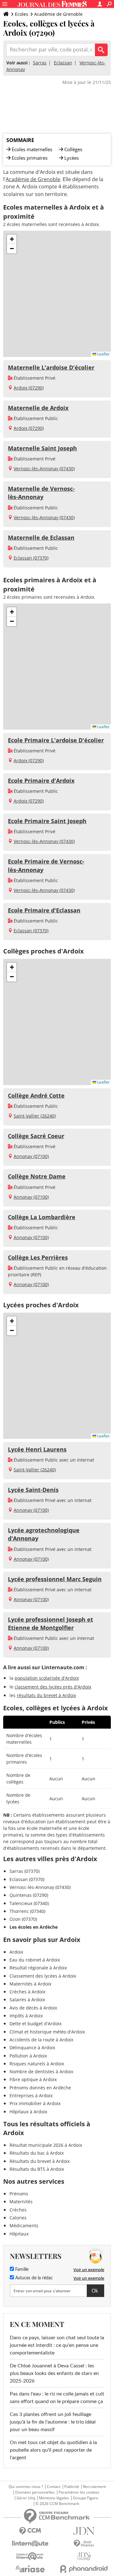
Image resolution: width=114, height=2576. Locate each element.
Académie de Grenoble (58, 14)
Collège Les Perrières (38, 1257)
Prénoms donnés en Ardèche (40, 2088)
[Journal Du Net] (84, 2531)
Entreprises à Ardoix (31, 2095)
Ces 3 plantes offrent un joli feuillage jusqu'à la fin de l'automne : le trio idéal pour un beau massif (53, 2422)
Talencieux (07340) (29, 1903)
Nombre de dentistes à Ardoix (41, 2071)
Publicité (72, 2487)
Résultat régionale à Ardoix (38, 1968)
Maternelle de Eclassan (41, 537)
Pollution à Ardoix (28, 2056)
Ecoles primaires (30, 158)
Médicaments (24, 2226)
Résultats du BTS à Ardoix (37, 2169)
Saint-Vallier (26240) (35, 1116)
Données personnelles (35, 2492)
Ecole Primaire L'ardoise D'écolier (56, 740)
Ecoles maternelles (32, 149)
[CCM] (30, 2531)
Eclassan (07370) (31, 558)
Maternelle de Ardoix (38, 408)
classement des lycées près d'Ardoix (53, 1687)
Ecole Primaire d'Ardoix (41, 781)
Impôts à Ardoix (26, 2016)
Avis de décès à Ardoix (33, 2008)
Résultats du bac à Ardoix (37, 2153)
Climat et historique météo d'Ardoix (47, 2032)
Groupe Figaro (85, 2498)
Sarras (40, 63)
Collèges (73, 149)
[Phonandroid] (84, 2569)
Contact (54, 2487)
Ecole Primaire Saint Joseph (47, 821)
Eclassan (63, 63)
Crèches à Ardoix (27, 1992)
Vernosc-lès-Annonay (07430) (44, 469)
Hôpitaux (19, 2234)
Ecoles (22, 14)
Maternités (21, 2202)
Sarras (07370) (25, 1871)
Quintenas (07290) (29, 1895)
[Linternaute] (30, 2544)
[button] (12, 239)
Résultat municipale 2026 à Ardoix (46, 2145)
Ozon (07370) (23, 1919)
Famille (21, 2270)
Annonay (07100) (31, 1156)
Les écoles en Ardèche (34, 1927)
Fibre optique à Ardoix (33, 2079)
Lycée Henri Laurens (37, 1449)
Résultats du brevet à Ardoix (40, 2161)
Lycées (72, 158)
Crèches (18, 2210)
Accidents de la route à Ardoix (41, 2040)
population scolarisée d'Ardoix (47, 1678)
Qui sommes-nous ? (26, 2487)
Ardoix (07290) (29, 388)
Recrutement (94, 2487)
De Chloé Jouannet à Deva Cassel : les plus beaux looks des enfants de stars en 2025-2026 (54, 2373)
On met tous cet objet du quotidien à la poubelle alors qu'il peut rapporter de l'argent (53, 2450)
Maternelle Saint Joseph (42, 448)
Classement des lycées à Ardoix (43, 1976)
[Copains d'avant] (30, 2556)
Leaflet (103, 354)
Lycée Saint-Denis (33, 1490)
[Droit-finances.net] (84, 2544)
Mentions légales (54, 2498)
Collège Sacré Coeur (36, 1136)
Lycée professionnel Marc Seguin (55, 1579)
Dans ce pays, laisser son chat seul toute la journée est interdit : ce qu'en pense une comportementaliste (57, 2345)
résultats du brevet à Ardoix (46, 1695)
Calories (18, 2218)
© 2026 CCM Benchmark (57, 2504)
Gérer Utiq (26, 2498)
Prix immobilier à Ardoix (35, 2103)
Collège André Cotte (36, 1095)
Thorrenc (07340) (27, 1911)
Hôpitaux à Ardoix (28, 2112)
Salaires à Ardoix (27, 2000)
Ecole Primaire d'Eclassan (44, 910)
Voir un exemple (89, 2270)
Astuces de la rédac (33, 2278)
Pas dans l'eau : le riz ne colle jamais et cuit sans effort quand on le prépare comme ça (57, 2398)
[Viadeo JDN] (84, 2556)
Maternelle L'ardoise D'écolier (51, 367)
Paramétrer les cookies (79, 2492)
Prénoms (19, 2194)
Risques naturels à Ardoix (37, 2064)
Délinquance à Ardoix (32, 2048)
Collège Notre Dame (37, 1176)
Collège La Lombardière (42, 1217)
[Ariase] (30, 2569)
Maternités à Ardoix (30, 1984)
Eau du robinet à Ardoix (35, 1960)
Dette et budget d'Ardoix (35, 2024)
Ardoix (16, 1952)
